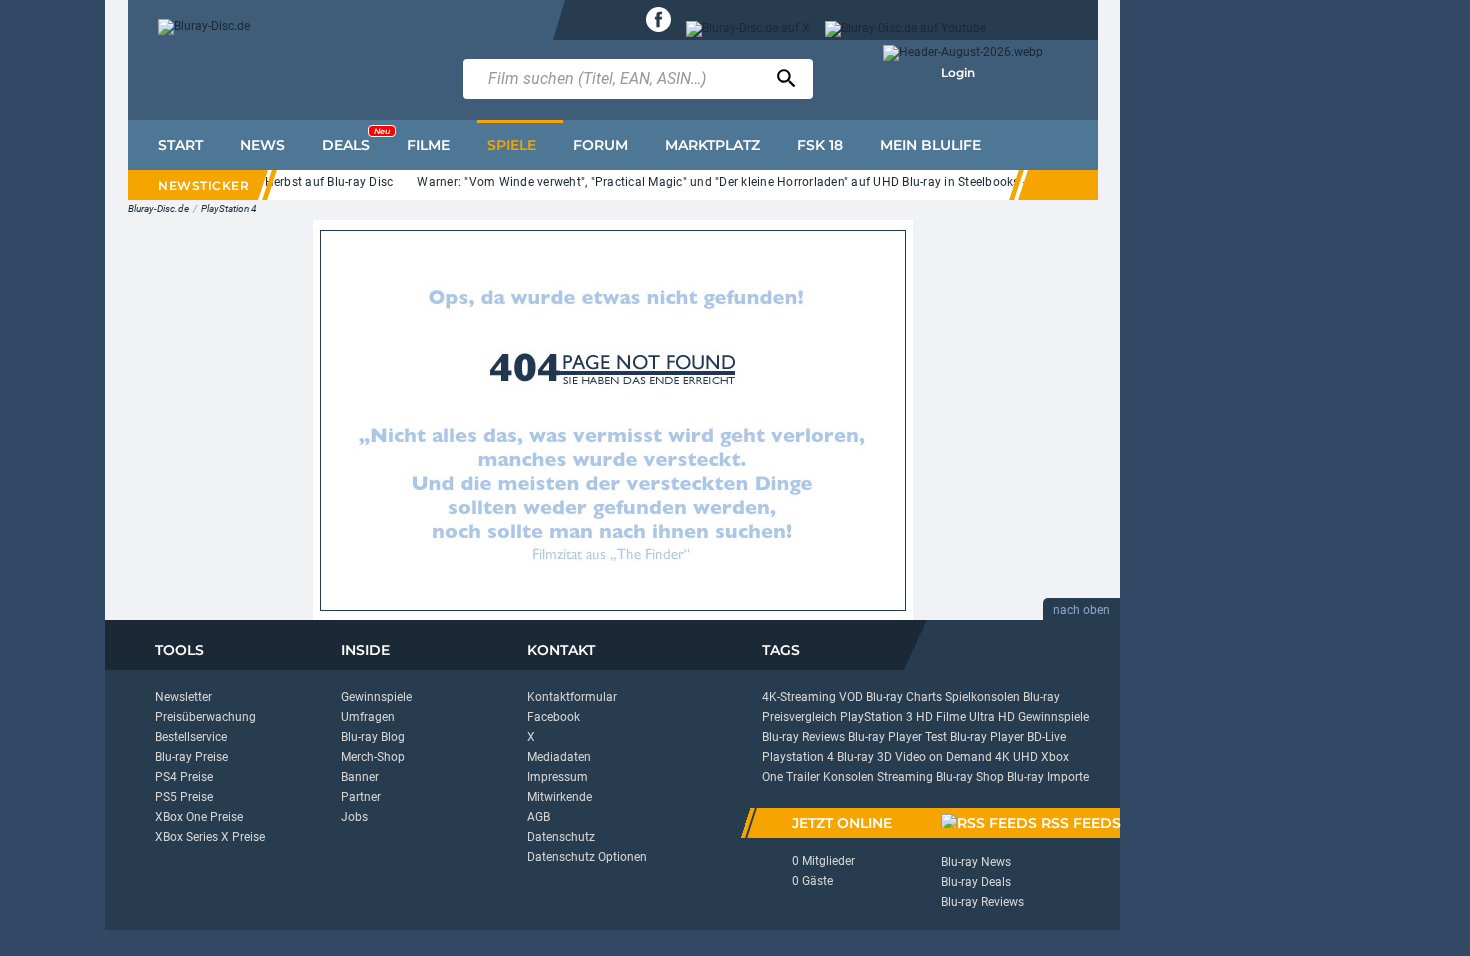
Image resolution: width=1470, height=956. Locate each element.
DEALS (356, 140)
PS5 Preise (184, 797)
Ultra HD (992, 717)
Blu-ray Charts (904, 697)
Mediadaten (559, 757)
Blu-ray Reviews (803, 737)
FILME (428, 145)
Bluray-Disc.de (158, 208)
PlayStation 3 (876, 717)
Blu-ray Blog (373, 737)
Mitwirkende (559, 797)
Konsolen (848, 777)
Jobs (354, 817)
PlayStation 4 (229, 208)
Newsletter (183, 697)
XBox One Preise (199, 817)
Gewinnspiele (376, 697)
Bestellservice (191, 737)
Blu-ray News (976, 862)
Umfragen (368, 717)
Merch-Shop (373, 757)
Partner (361, 797)
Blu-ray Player (987, 737)
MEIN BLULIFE (930, 145)
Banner (360, 777)
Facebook (553, 717)
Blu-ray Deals (976, 882)
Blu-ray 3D (864, 757)
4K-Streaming (799, 697)
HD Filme (941, 717)
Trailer (803, 777)
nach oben (1081, 610)
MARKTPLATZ (712, 145)
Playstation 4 (798, 757)
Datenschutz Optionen (587, 857)
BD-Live (1046, 737)
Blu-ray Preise (191, 757)
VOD (851, 697)
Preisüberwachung (205, 717)
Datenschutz (561, 837)
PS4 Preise (184, 777)
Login (958, 72)
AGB (538, 817)
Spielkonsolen (982, 697)
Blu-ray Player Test (897, 737)
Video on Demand (943, 757)
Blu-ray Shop (970, 777)
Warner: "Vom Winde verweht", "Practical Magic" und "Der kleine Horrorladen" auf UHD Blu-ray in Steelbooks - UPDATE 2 (742, 182)
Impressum (557, 777)
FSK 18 (820, 145)
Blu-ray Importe (1048, 777)
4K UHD (1016, 757)
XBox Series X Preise (210, 837)
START (180, 145)
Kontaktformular (572, 697)
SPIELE (511, 145)
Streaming (905, 777)
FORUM (600, 145)
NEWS (262, 145)
